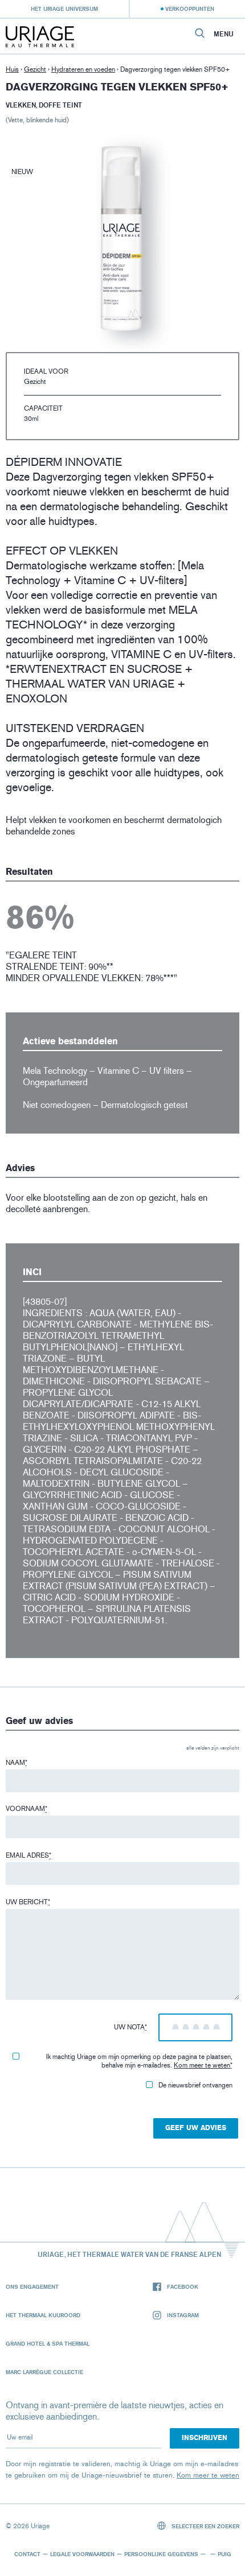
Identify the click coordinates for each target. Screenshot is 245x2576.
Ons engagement (32, 2286)
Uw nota (130, 2027)
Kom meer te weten (202, 2065)
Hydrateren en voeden (83, 69)
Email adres (28, 1855)
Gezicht (35, 69)
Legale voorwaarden (82, 2554)
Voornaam (26, 1809)
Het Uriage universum (64, 9)
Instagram (183, 2315)
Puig (224, 2554)
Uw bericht (28, 1902)
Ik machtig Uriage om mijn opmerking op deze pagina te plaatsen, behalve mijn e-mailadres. (139, 2061)
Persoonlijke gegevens (161, 2554)
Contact (27, 2554)
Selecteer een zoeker (205, 2526)
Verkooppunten (190, 9)
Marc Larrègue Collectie (44, 2372)
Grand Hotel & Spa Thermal (48, 2343)
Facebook (183, 2286)
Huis (12, 69)
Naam (17, 1763)
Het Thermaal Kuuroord (43, 2315)
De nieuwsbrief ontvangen (195, 2085)
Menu (224, 34)
